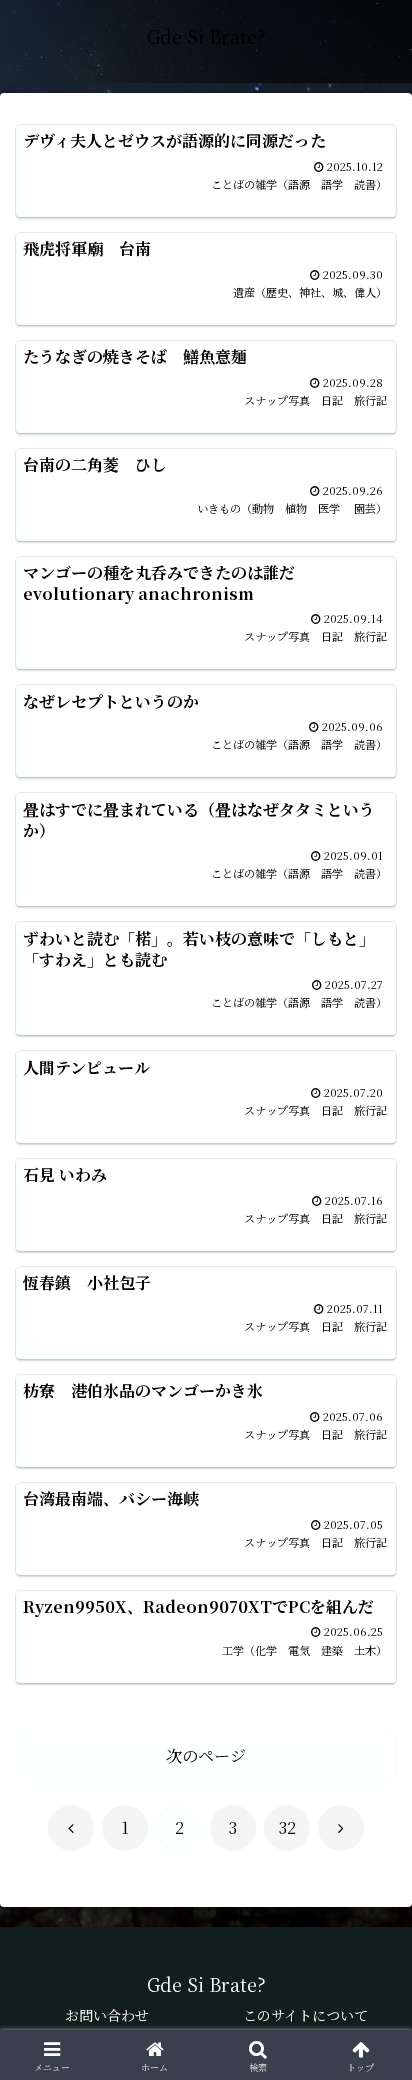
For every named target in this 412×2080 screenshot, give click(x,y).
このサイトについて (305, 2015)
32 (287, 1827)
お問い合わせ (107, 2015)
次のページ (206, 1755)
